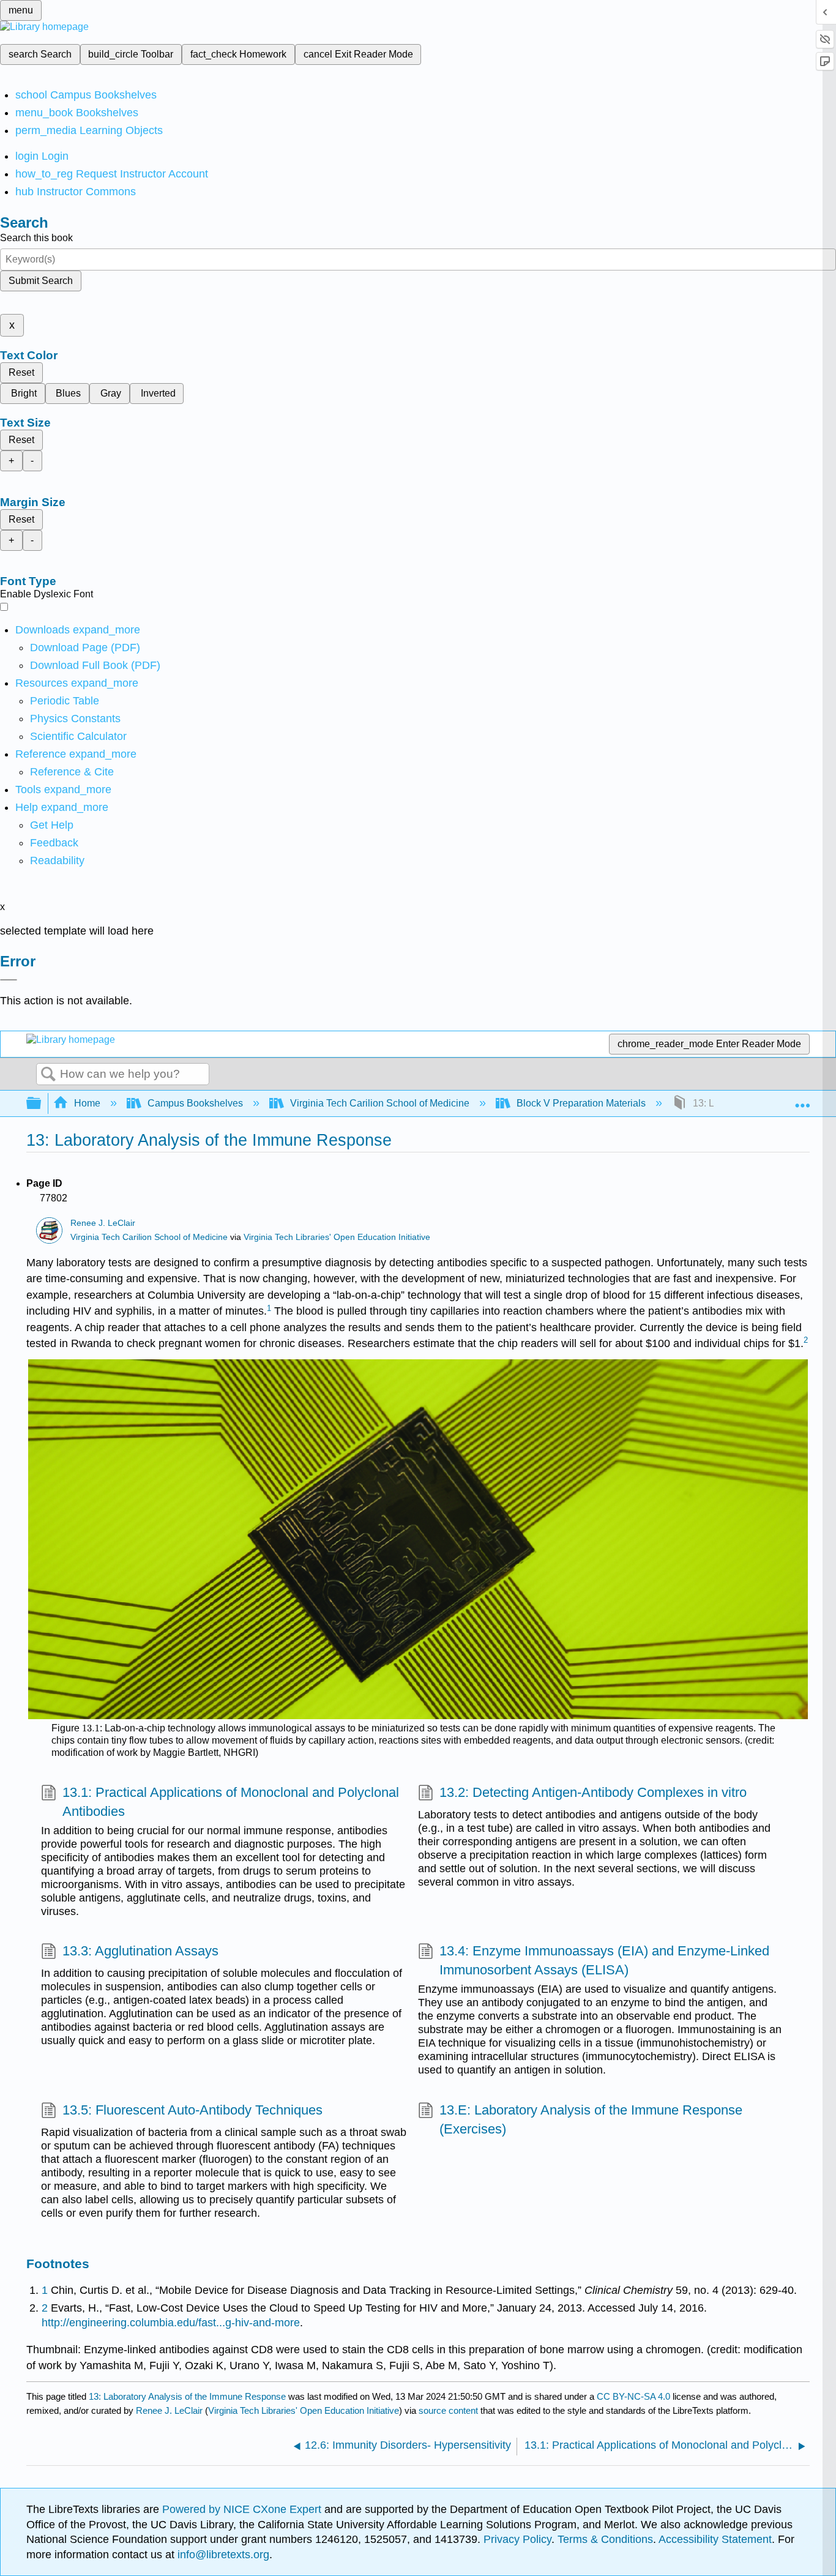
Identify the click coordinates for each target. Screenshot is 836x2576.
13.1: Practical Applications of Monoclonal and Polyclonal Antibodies (231, 1802)
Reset (21, 372)
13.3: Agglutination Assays (140, 1951)
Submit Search (41, 281)
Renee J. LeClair (103, 1223)
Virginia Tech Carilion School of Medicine (380, 1103)
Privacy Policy (517, 2539)
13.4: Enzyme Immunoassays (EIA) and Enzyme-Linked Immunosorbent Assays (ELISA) (604, 1960)
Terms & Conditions (605, 2539)
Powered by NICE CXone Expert (243, 2509)
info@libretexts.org (222, 2555)
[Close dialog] (9, 980)
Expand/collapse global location (802, 1100)
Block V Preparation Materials (581, 1103)
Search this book (36, 238)
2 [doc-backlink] (45, 2308)
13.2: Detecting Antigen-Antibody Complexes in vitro (593, 1792)
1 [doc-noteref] (269, 1308)
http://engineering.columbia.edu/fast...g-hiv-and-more (171, 2323)
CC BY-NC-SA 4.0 (633, 2396)
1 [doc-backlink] (45, 2290)
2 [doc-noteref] (806, 1340)
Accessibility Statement (715, 2539)
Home (87, 1103)
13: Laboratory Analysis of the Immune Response (187, 2396)
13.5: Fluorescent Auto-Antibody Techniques (192, 2110)
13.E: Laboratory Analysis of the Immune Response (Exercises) (591, 2119)
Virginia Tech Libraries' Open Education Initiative (337, 1237)
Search (48, 1075)
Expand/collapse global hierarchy (42, 1104)
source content (448, 2410)
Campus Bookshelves (195, 1103)
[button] (54, 843)
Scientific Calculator (78, 736)
